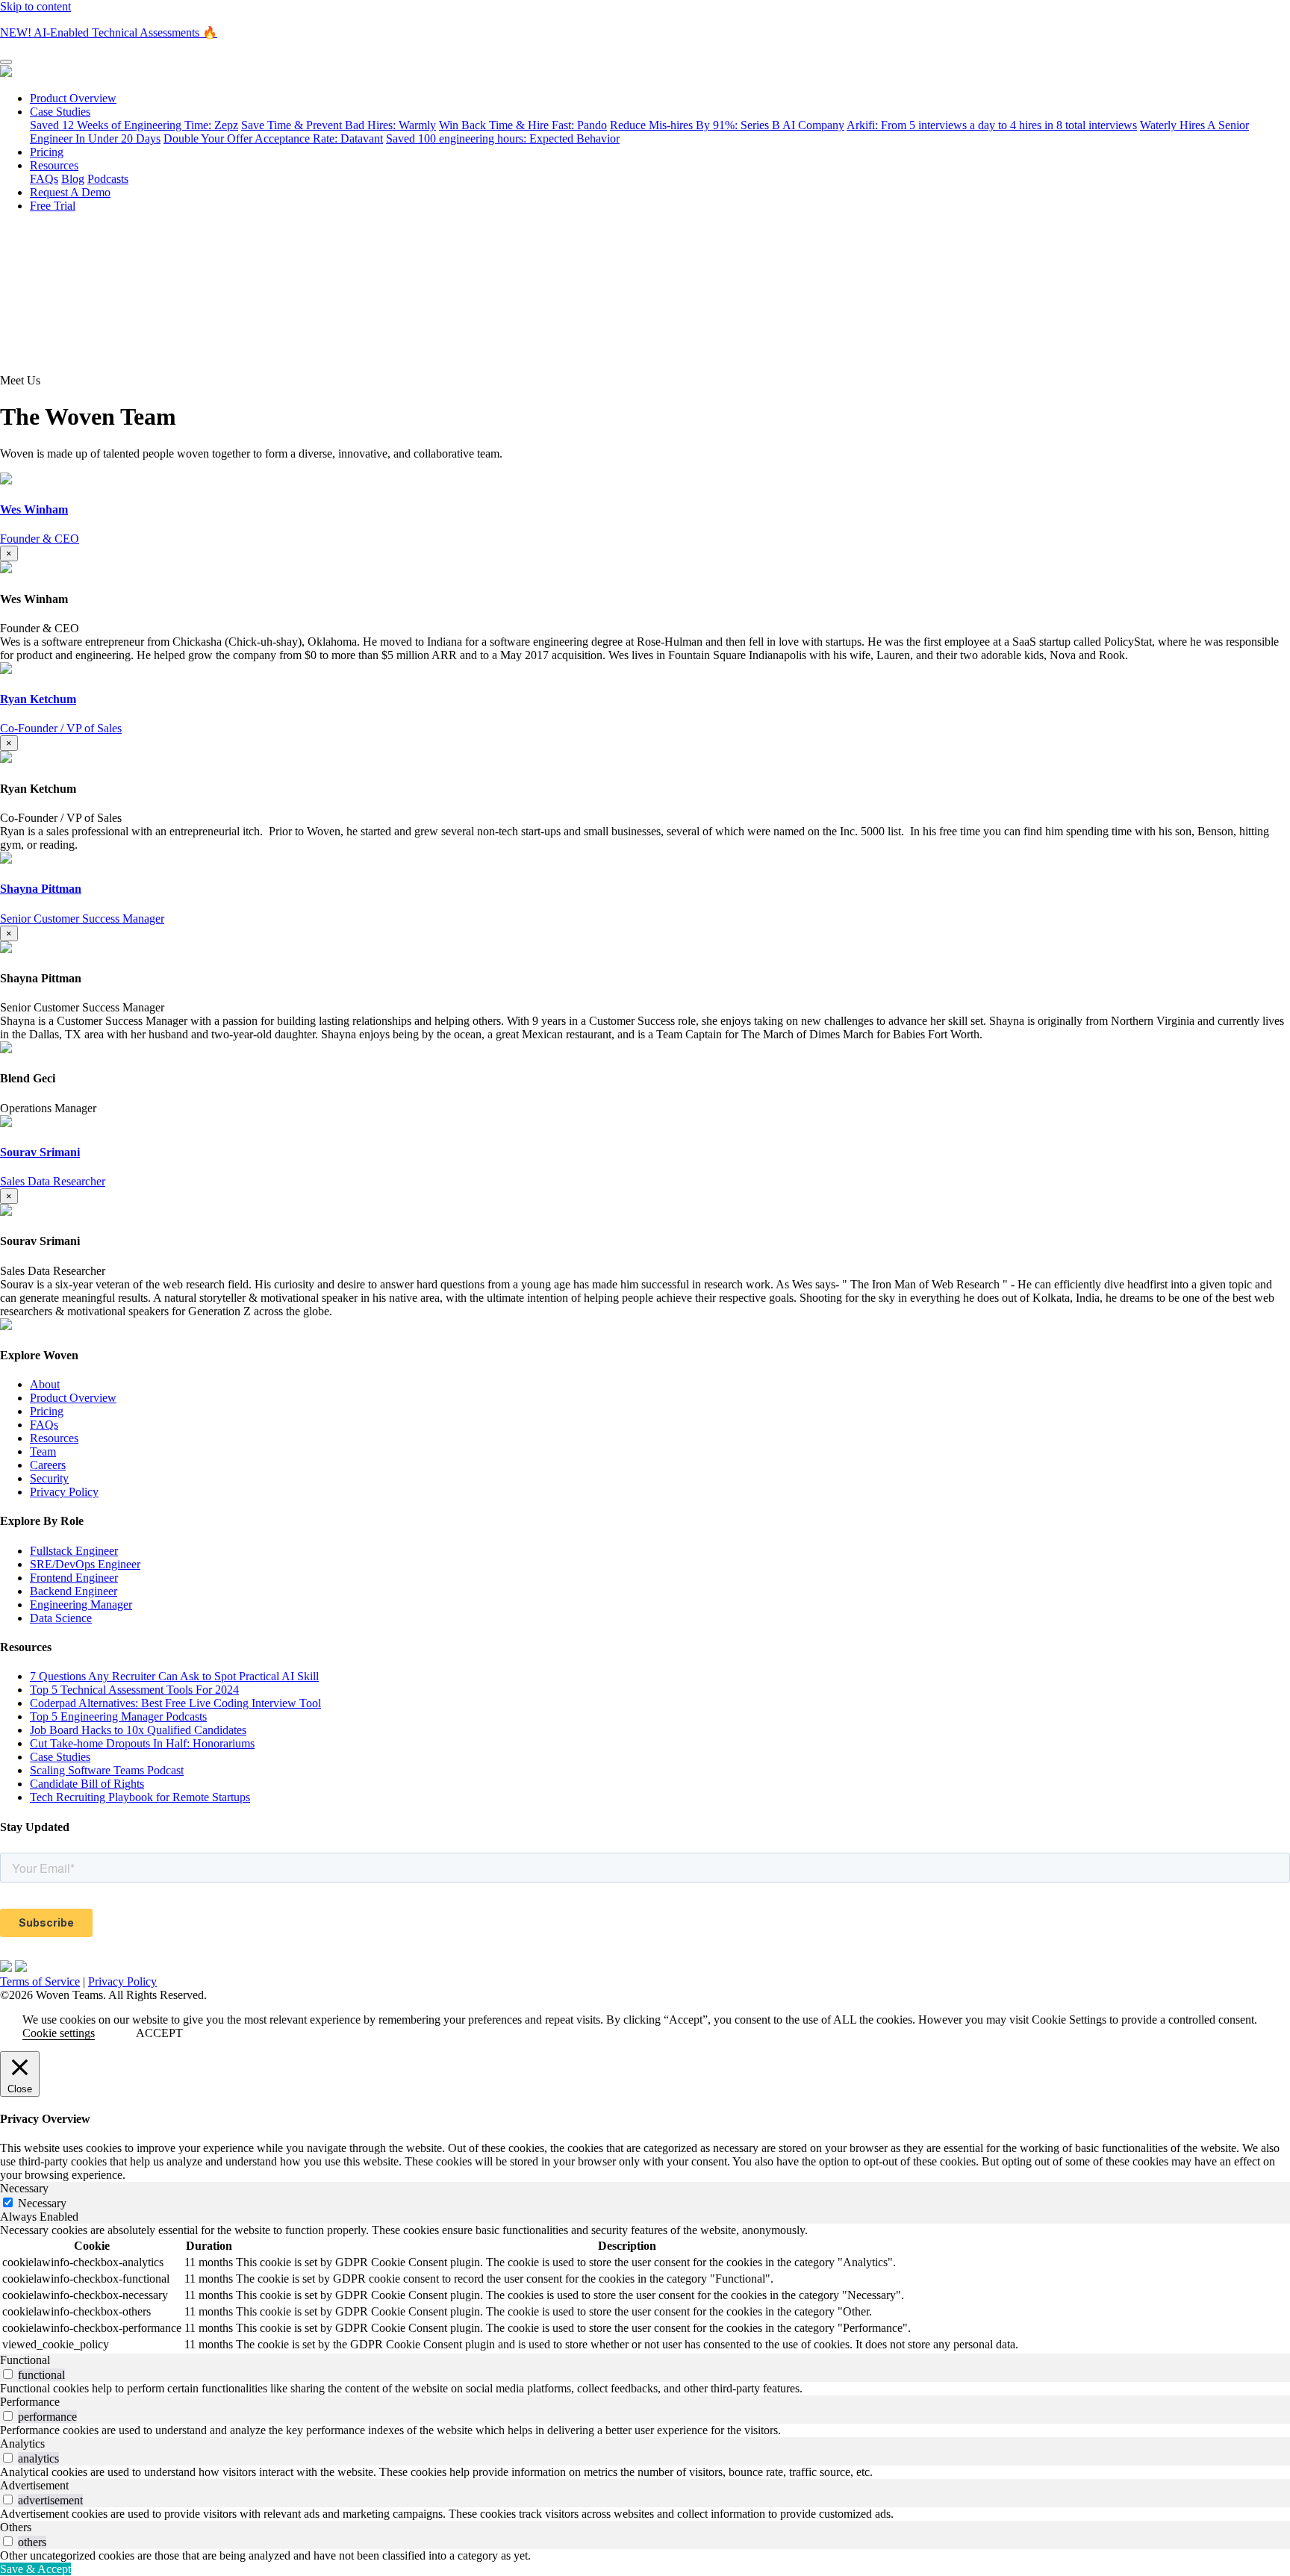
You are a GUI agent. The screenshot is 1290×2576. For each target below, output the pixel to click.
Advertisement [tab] (34, 2485)
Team (43, 1451)
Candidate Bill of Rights (87, 1784)
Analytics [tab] (22, 2444)
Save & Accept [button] (35, 2569)
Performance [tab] (30, 2402)
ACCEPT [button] (159, 2033)
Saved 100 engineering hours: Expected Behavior (503, 138)
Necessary (42, 2203)
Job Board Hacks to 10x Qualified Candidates (138, 1730)
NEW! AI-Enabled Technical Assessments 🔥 (109, 32)
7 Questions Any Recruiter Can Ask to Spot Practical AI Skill (174, 1676)
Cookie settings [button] (59, 2033)
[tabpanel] (645, 2289)
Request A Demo (70, 192)
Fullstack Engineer (74, 1551)
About (45, 1384)
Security (49, 1478)
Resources (54, 165)
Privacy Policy (64, 1492)
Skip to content (35, 6)
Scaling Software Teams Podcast (107, 1770)
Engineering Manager (81, 1604)
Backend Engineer (74, 1591)
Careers (48, 1465)
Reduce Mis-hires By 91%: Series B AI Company (727, 125)
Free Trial (53, 206)
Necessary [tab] (24, 2188)
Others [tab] (16, 2527)
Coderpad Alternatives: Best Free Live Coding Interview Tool (175, 1703)
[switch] (8, 2374)
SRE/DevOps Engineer (85, 1564)
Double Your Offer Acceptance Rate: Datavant (273, 138)
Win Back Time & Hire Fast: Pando (523, 125)
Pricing (47, 152)
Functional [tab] (25, 2360)
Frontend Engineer (74, 1578)
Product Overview (73, 98)
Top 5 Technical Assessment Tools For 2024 (134, 1690)
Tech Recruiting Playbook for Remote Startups (140, 1797)
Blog (73, 179)
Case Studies (60, 112)
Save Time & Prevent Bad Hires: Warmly (339, 125)
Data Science (61, 1618)
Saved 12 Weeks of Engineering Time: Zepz (134, 125)
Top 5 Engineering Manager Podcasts (118, 1716)
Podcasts (108, 179)
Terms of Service (40, 1981)
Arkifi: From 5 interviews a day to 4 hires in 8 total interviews (992, 125)
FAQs (44, 179)
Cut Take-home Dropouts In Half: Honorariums (142, 1743)
